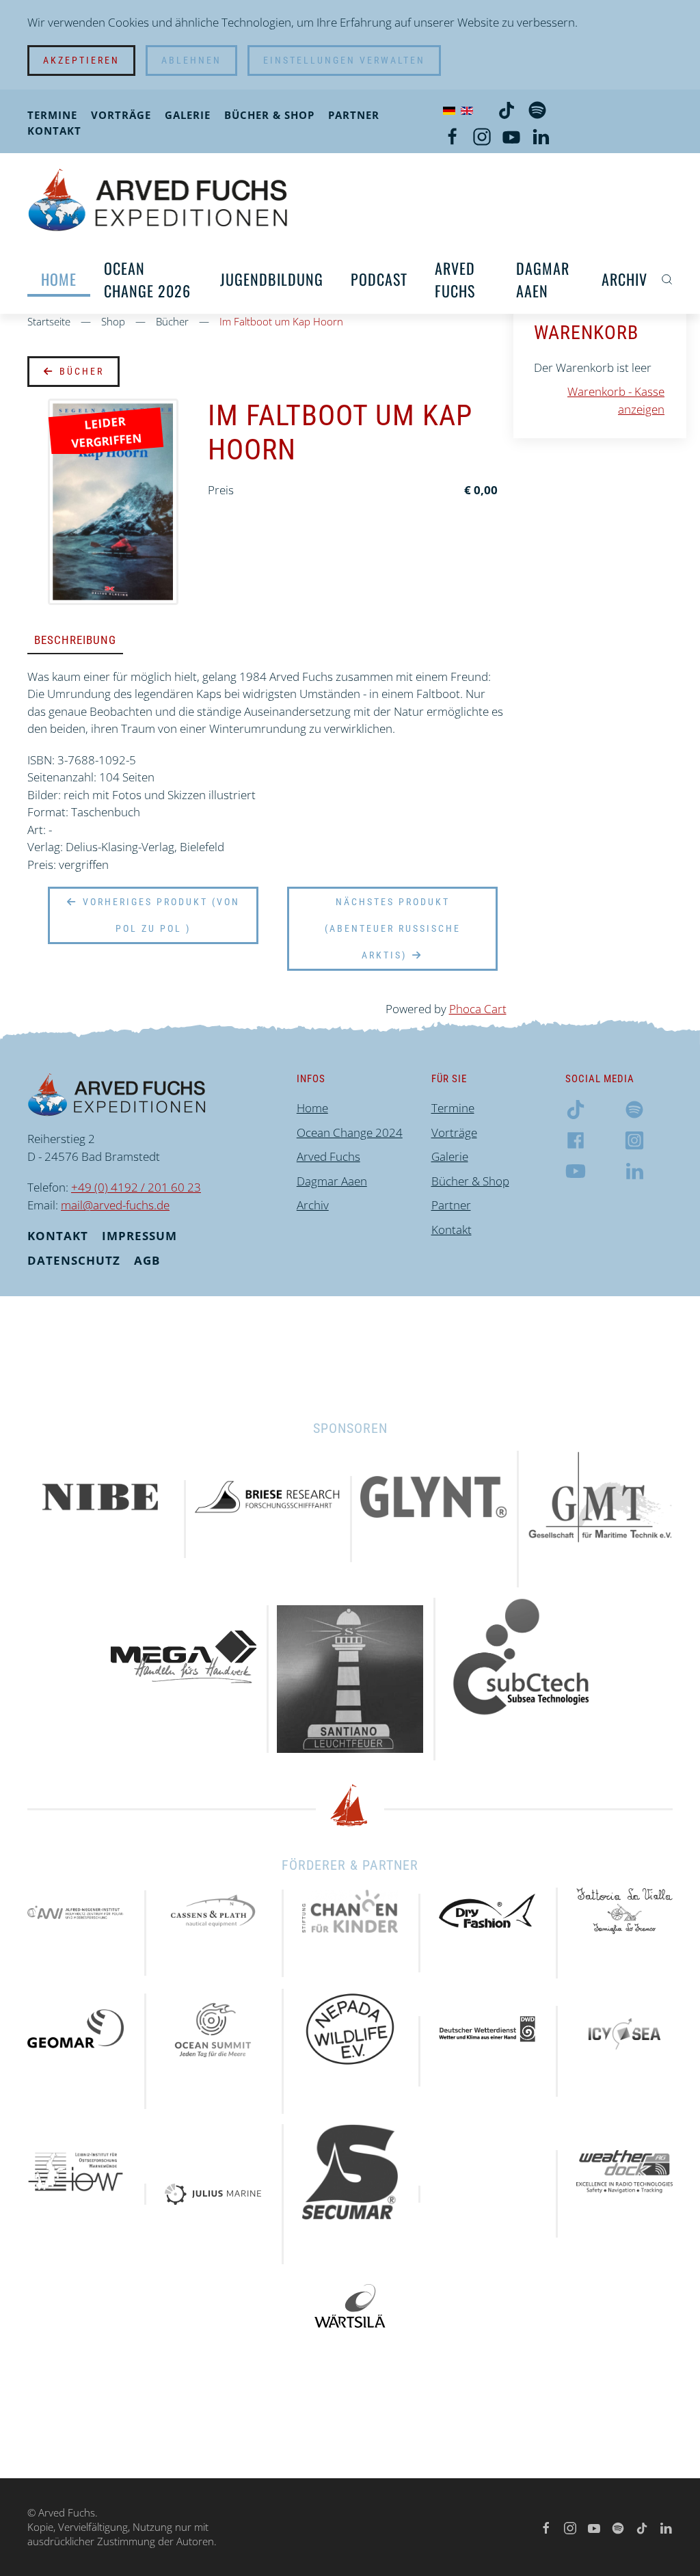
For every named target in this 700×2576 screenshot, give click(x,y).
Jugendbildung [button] (272, 279)
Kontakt (54, 131)
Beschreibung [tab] (75, 640)
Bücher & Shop (269, 115)
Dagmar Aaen (543, 279)
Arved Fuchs (455, 279)
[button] (667, 280)
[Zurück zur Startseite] (158, 199)
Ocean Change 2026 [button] (147, 279)
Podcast (379, 279)
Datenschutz (74, 1260)
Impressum (139, 1236)
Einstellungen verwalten (344, 60)
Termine (52, 115)
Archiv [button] (624, 279)
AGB (147, 1260)
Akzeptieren (81, 60)
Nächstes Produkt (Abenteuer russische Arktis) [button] (393, 928)
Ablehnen (191, 60)
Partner (354, 115)
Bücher (80, 371)
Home (59, 279)
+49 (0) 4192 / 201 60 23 (136, 1187)
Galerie (188, 115)
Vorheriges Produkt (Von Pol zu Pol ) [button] (159, 915)
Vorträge (121, 115)
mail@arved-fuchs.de (115, 1205)
